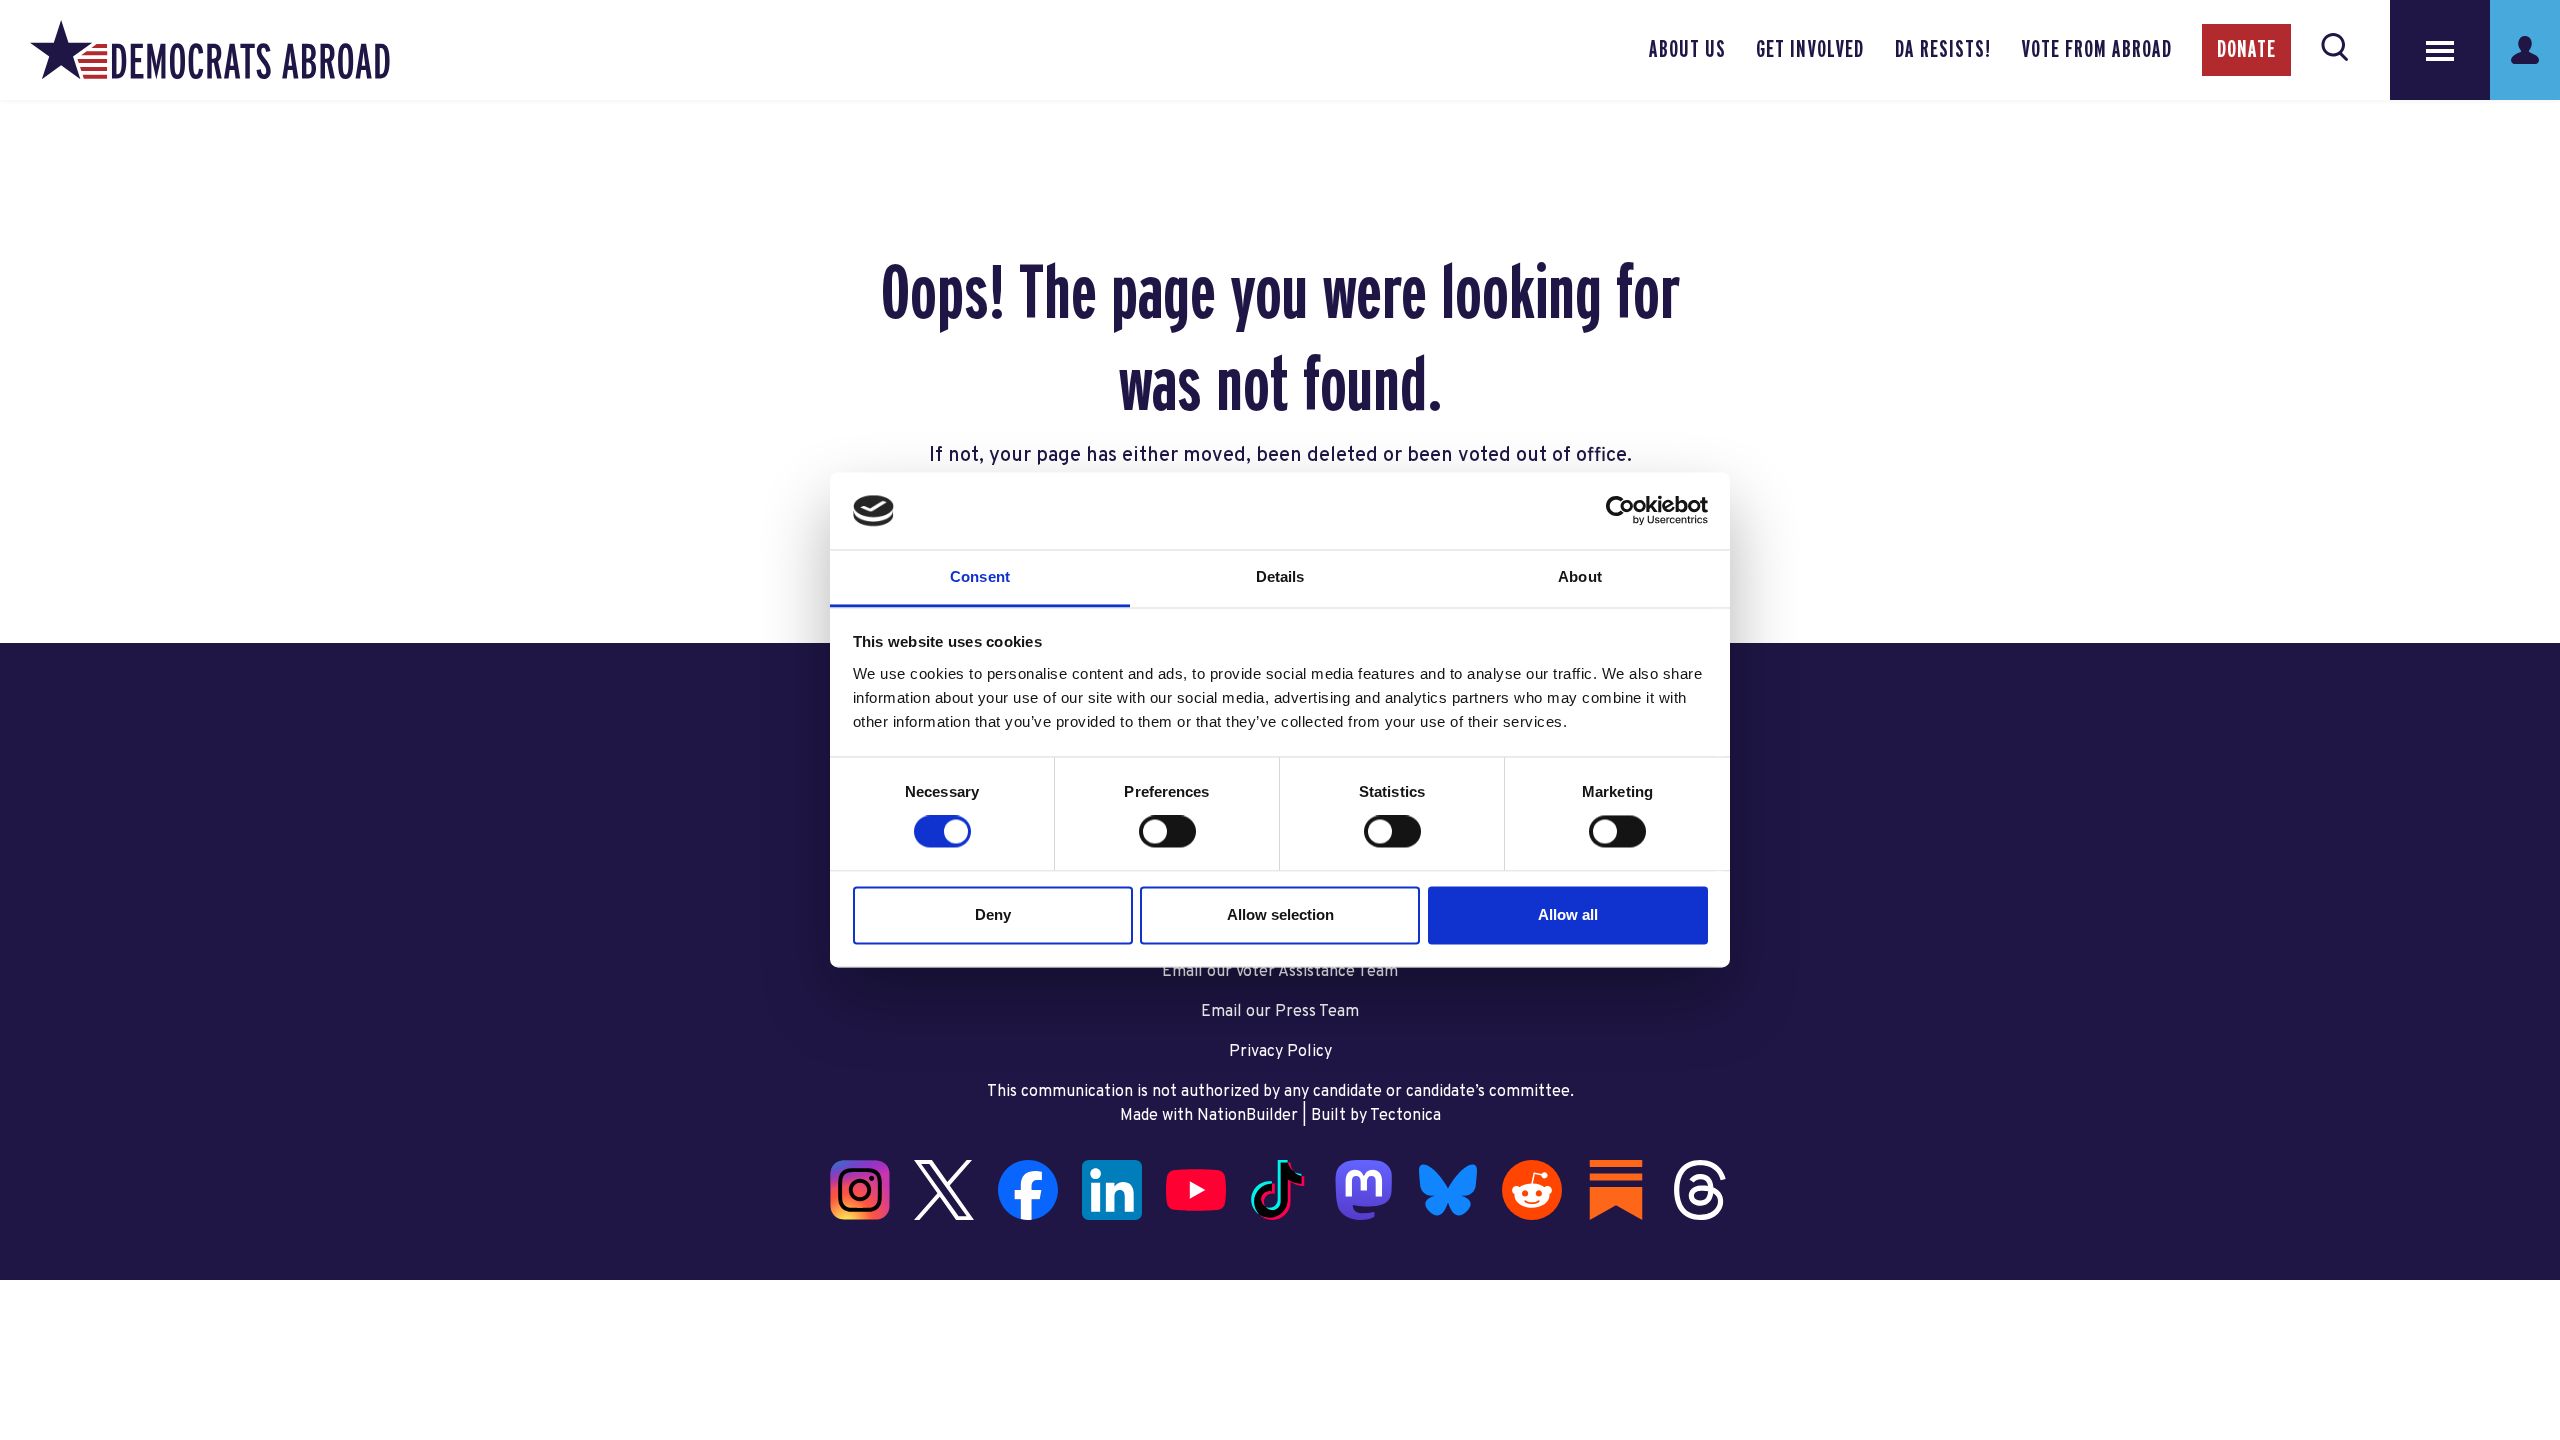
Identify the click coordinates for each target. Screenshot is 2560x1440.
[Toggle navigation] (2440, 50)
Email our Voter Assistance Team (1280, 972)
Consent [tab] (980, 576)
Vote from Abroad (2096, 50)
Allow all (1568, 914)
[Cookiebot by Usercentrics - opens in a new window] (1620, 511)
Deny (993, 914)
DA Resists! (1943, 50)
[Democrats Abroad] (210, 50)
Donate (2246, 50)
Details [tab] (1280, 576)
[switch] (1167, 832)
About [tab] (1580, 576)
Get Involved (1810, 50)
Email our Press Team (1280, 1012)
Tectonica (1405, 1116)
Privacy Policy (1280, 1052)
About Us (1687, 50)
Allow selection (1280, 914)
